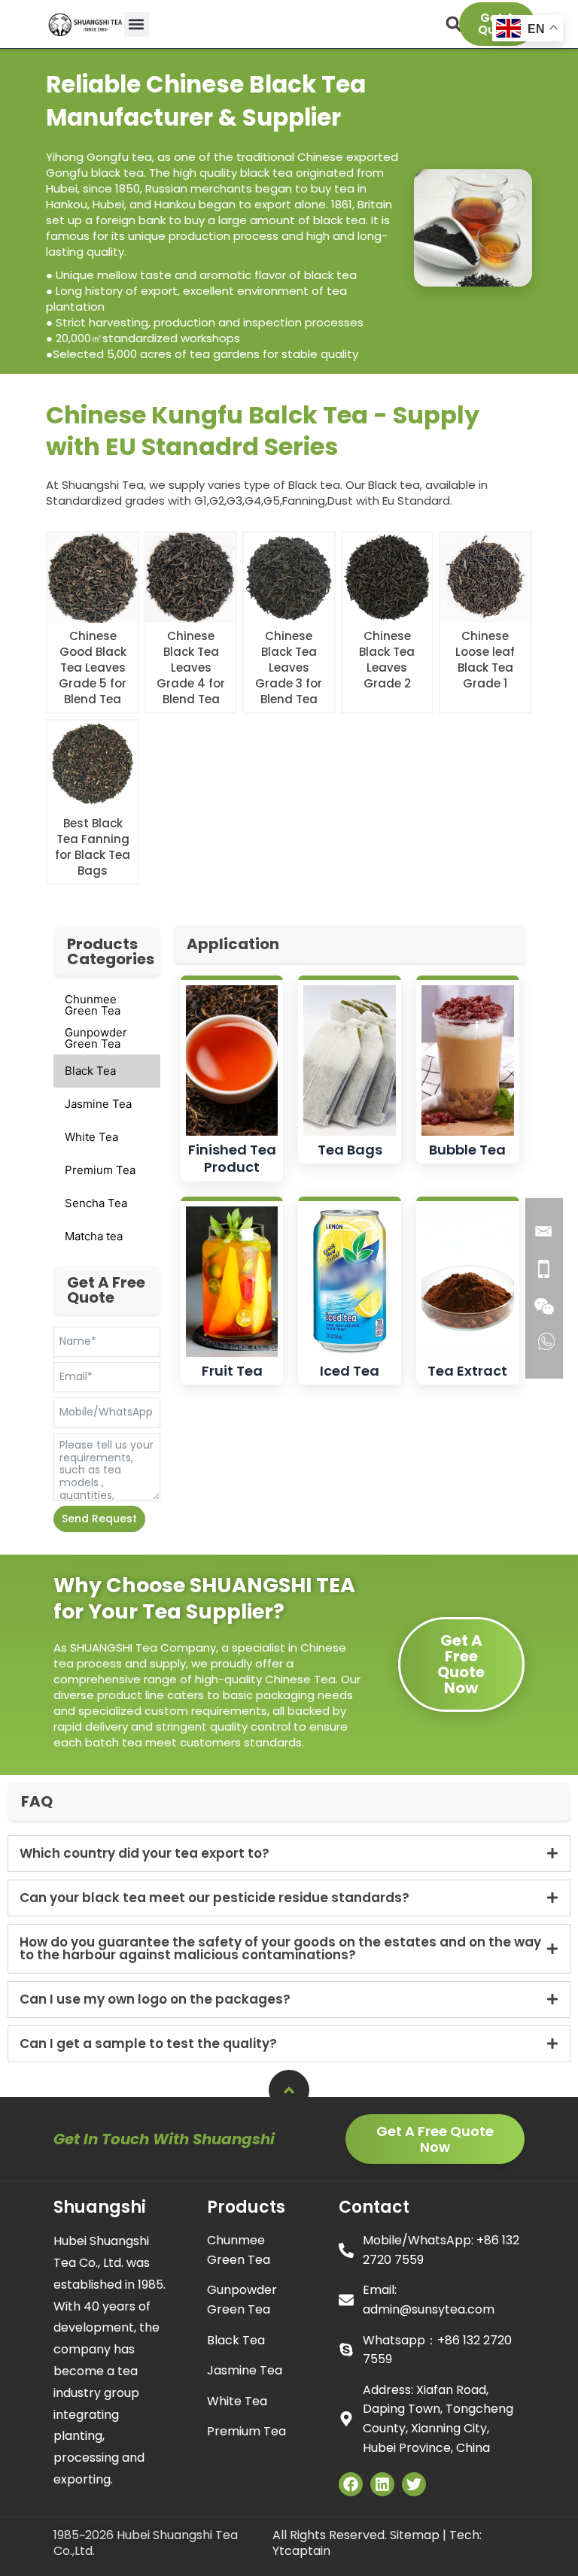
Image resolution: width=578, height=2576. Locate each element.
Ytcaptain (301, 2551)
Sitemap (415, 2535)
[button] (137, 24)
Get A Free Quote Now (461, 1664)
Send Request (99, 1519)
